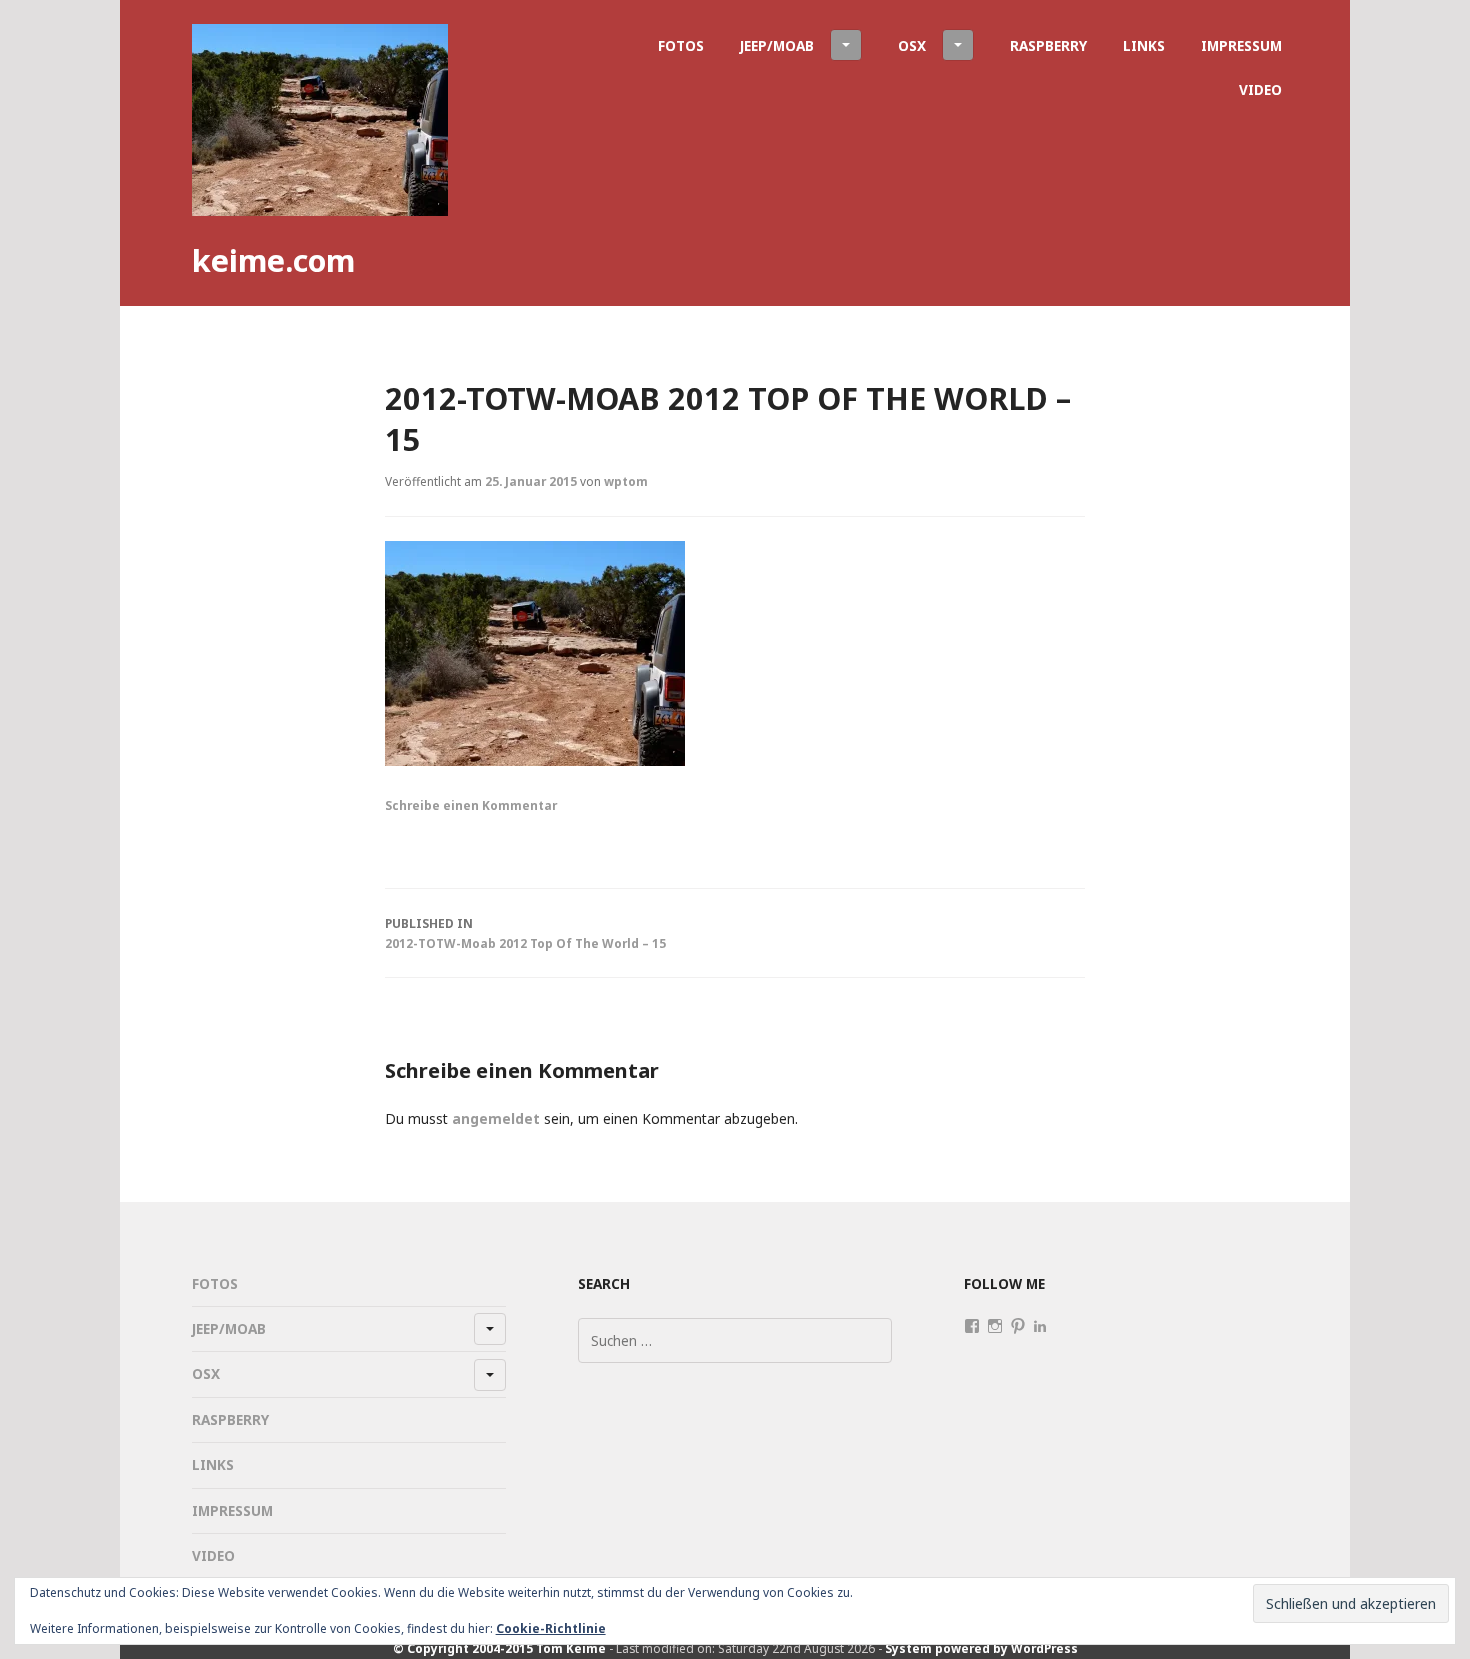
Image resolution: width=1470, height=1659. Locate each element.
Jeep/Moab (777, 45)
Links (1144, 45)
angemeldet (496, 1118)
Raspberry (1048, 45)
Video (1260, 89)
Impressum (1241, 45)
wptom (626, 481)
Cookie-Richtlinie (551, 1628)
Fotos (681, 45)
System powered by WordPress (981, 1648)
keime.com (273, 260)
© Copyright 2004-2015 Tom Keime (499, 1648)
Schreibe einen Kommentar (471, 805)
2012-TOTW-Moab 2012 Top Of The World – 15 (525, 933)
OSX (912, 45)
